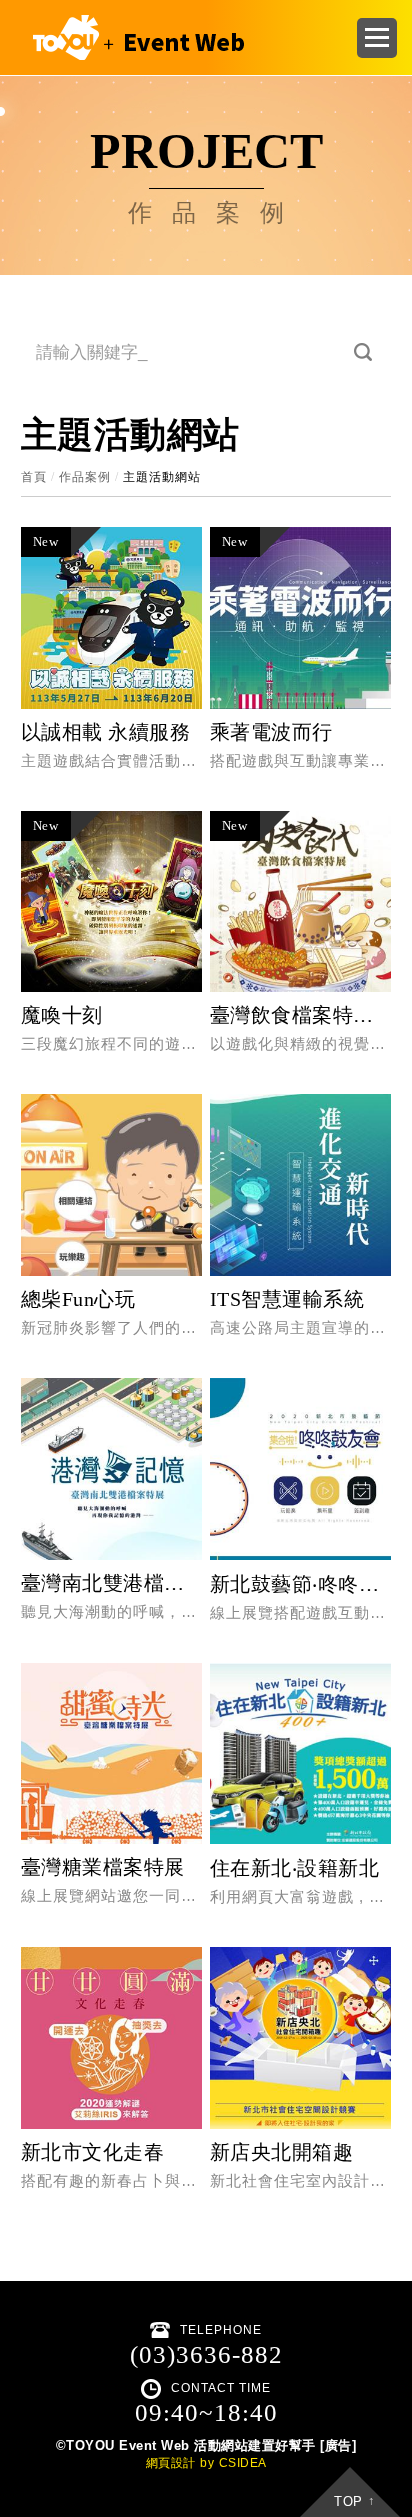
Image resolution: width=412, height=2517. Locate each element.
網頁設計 (171, 2463)
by (207, 2463)
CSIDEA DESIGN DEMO (134, 37)
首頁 (34, 477)
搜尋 (363, 352)
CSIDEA (243, 2463)
